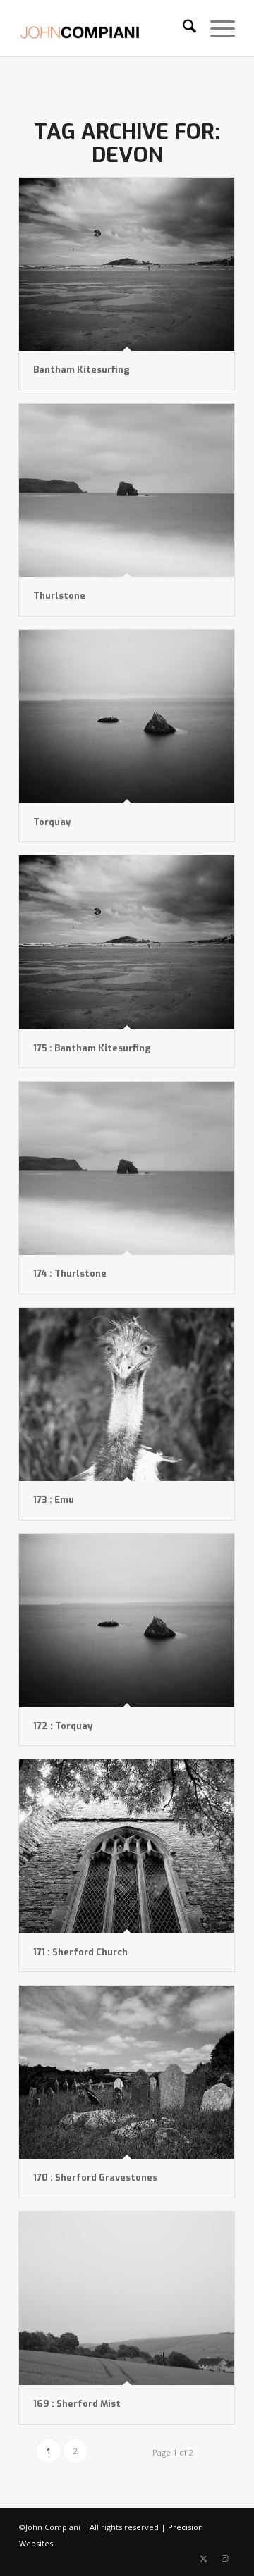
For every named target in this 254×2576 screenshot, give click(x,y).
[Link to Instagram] (224, 2558)
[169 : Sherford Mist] (127, 2298)
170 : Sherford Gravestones (95, 2178)
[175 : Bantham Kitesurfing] (127, 942)
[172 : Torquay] (127, 1621)
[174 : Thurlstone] (127, 1168)
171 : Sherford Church (80, 1952)
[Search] (182, 28)
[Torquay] (127, 717)
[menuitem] (182, 28)
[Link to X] (203, 2558)
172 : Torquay (63, 1726)
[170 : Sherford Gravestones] (127, 2072)
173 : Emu (54, 1500)
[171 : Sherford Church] (127, 1846)
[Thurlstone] (127, 490)
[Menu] (216, 28)
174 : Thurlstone (70, 1274)
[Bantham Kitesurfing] (127, 264)
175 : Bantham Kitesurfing (92, 1048)
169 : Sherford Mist (77, 2404)
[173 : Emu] (127, 1394)
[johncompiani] (105, 28)
